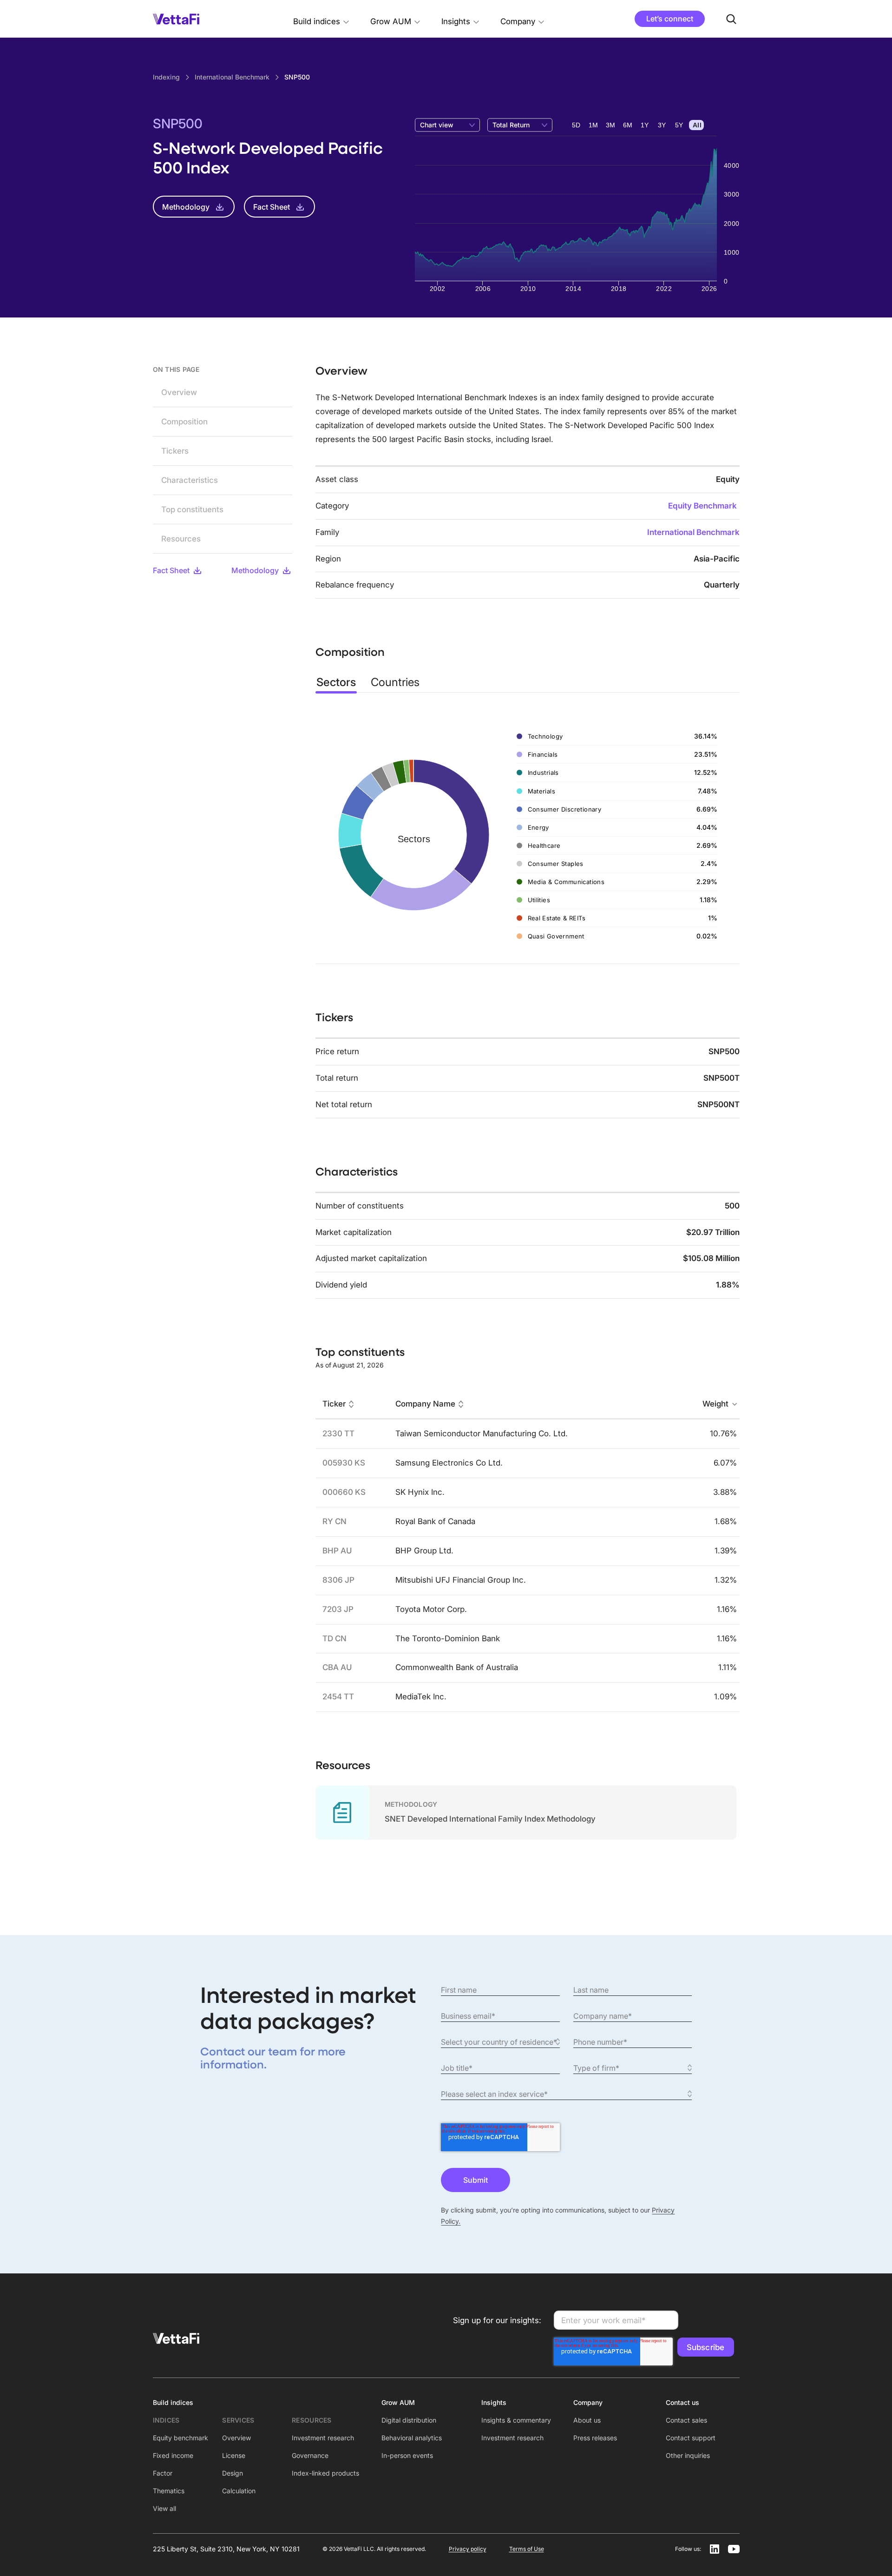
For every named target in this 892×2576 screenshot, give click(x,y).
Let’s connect (670, 19)
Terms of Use (527, 2549)
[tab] (336, 682)
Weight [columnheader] (715, 1404)
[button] (321, 19)
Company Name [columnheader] (425, 1404)
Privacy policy (468, 2549)
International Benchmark (693, 532)
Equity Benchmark (702, 506)
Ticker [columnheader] (334, 1404)
